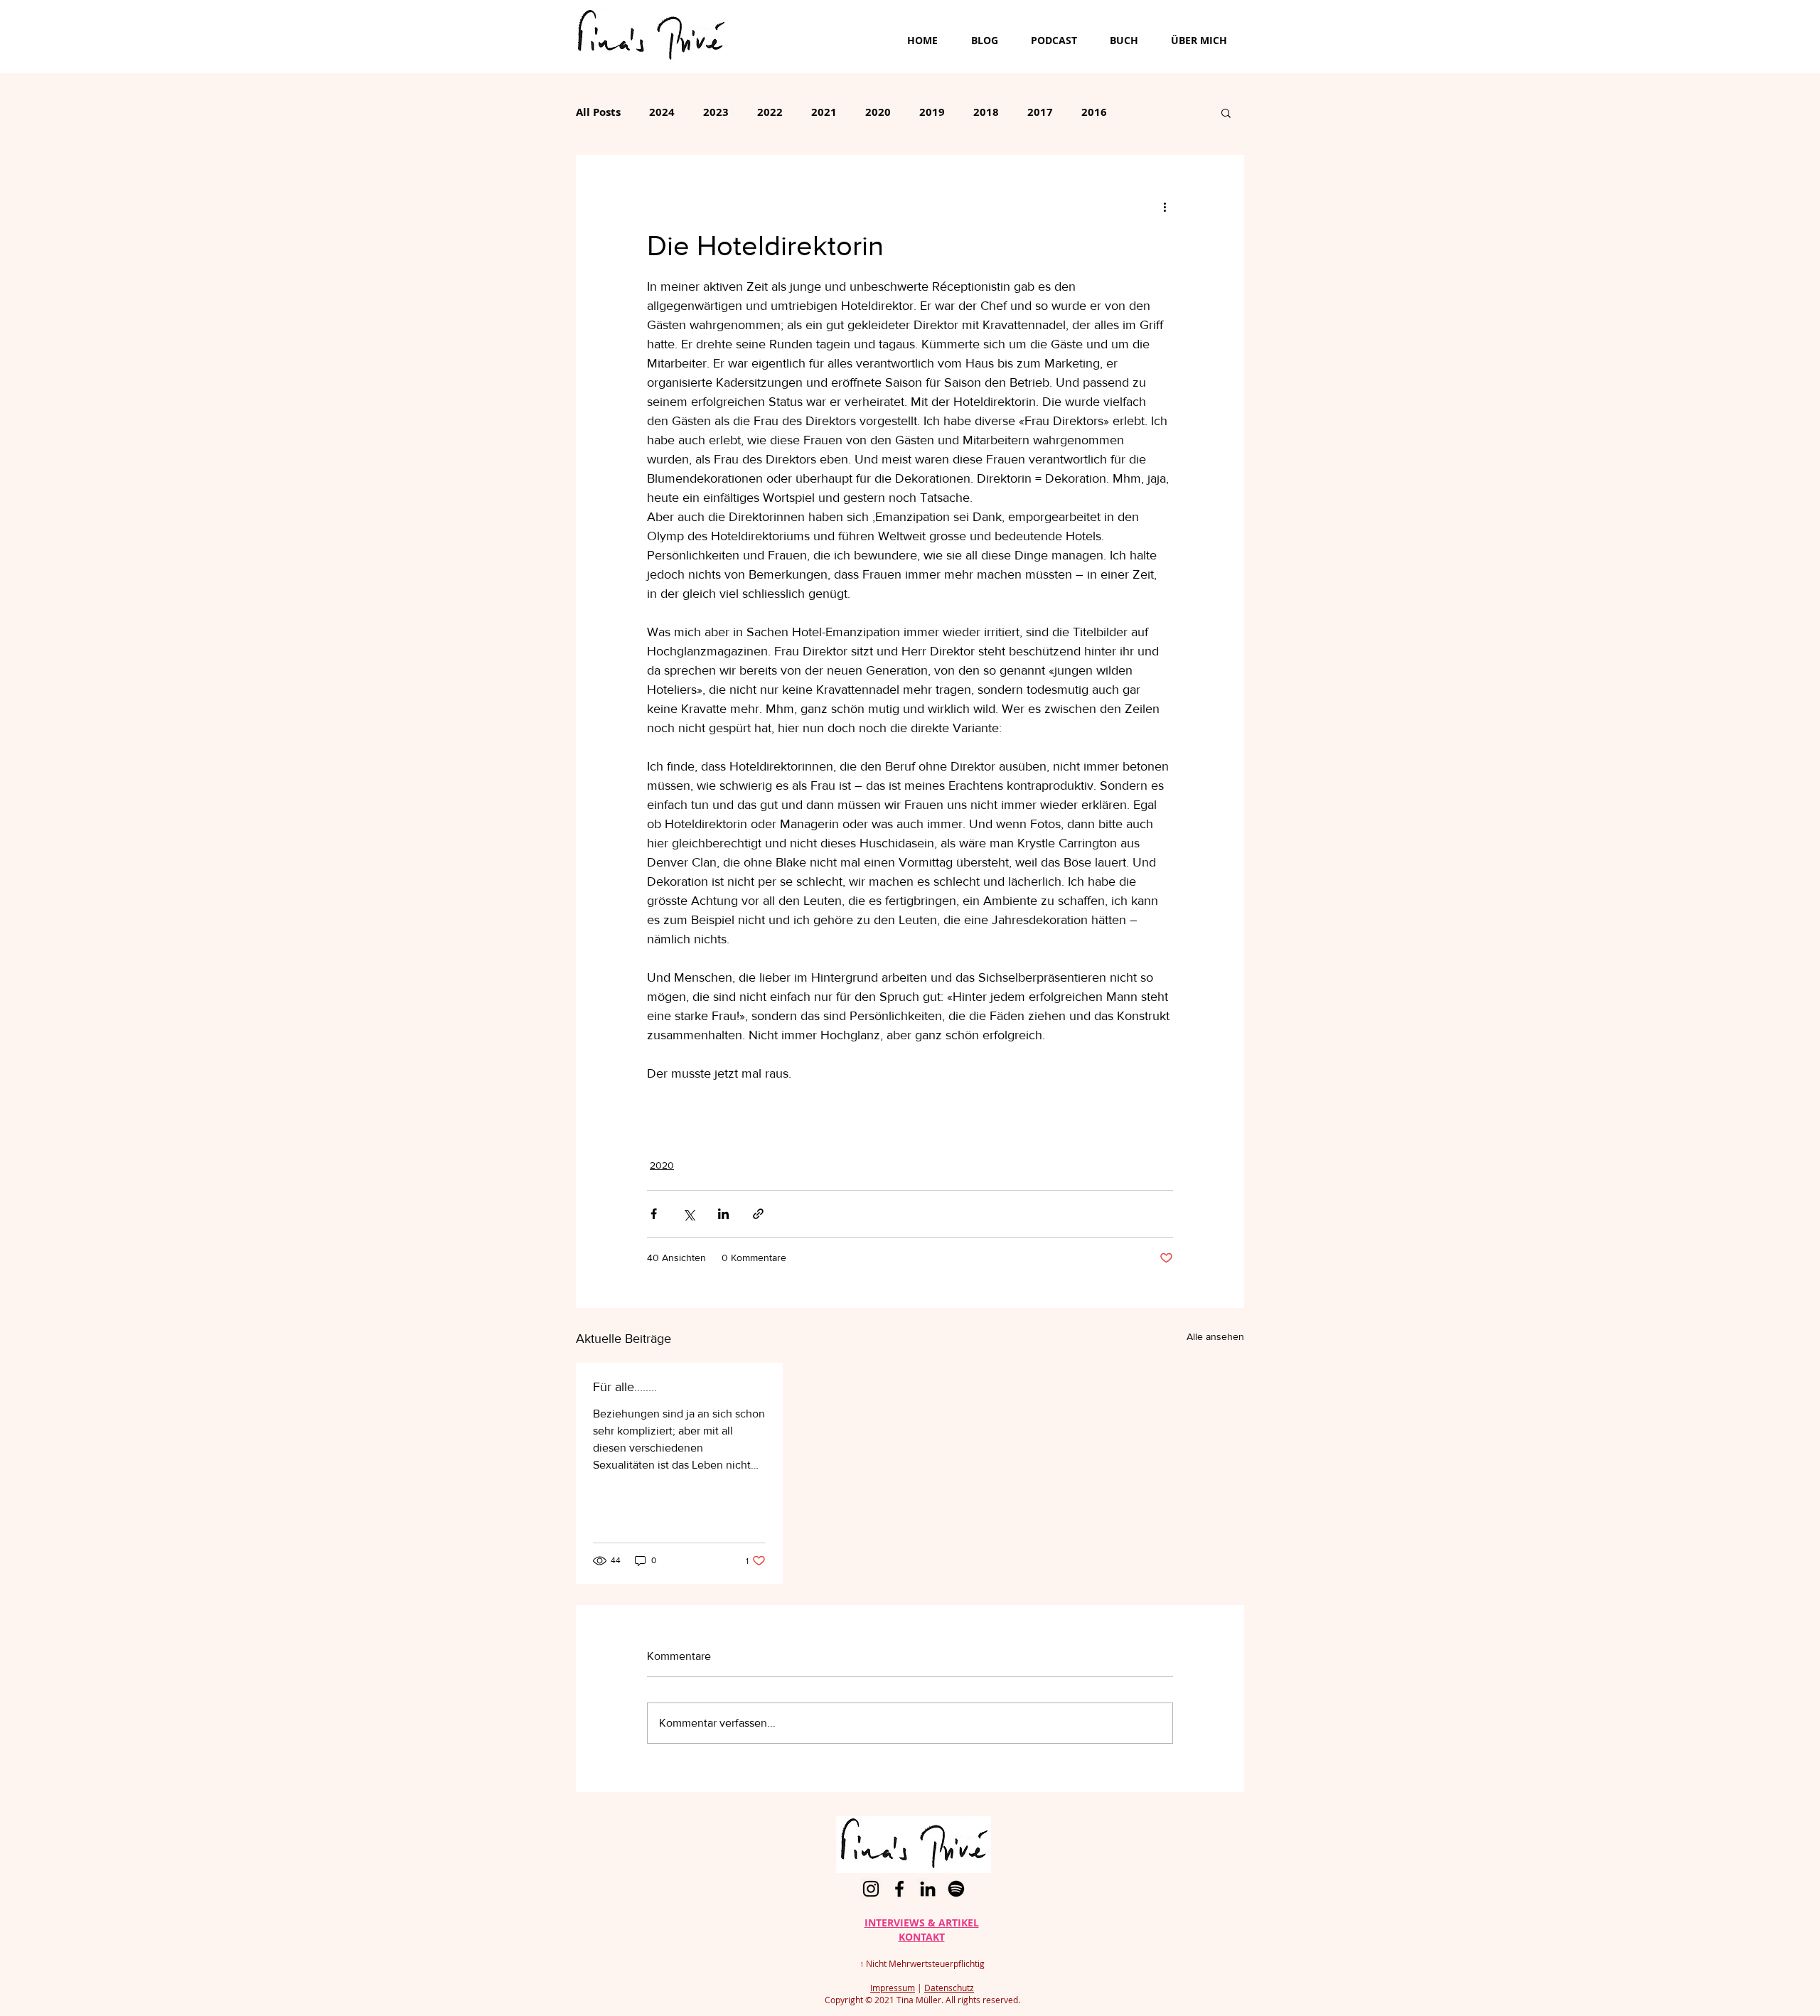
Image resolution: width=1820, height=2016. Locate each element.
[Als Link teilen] (758, 1214)
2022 (770, 112)
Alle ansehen (1215, 1336)
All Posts (598, 112)
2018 (986, 112)
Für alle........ (625, 1387)
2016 (1094, 112)
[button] (1226, 112)
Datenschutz (949, 1988)
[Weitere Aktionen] (1165, 206)
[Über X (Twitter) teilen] (689, 1214)
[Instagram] (871, 1889)
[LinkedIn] (928, 1889)
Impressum (893, 1988)
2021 (824, 112)
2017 (1040, 112)
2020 (878, 112)
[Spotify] (956, 1889)
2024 (662, 112)
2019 (932, 112)
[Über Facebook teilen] (654, 1214)
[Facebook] (899, 1889)
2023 (716, 112)
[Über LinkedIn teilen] (723, 1214)
